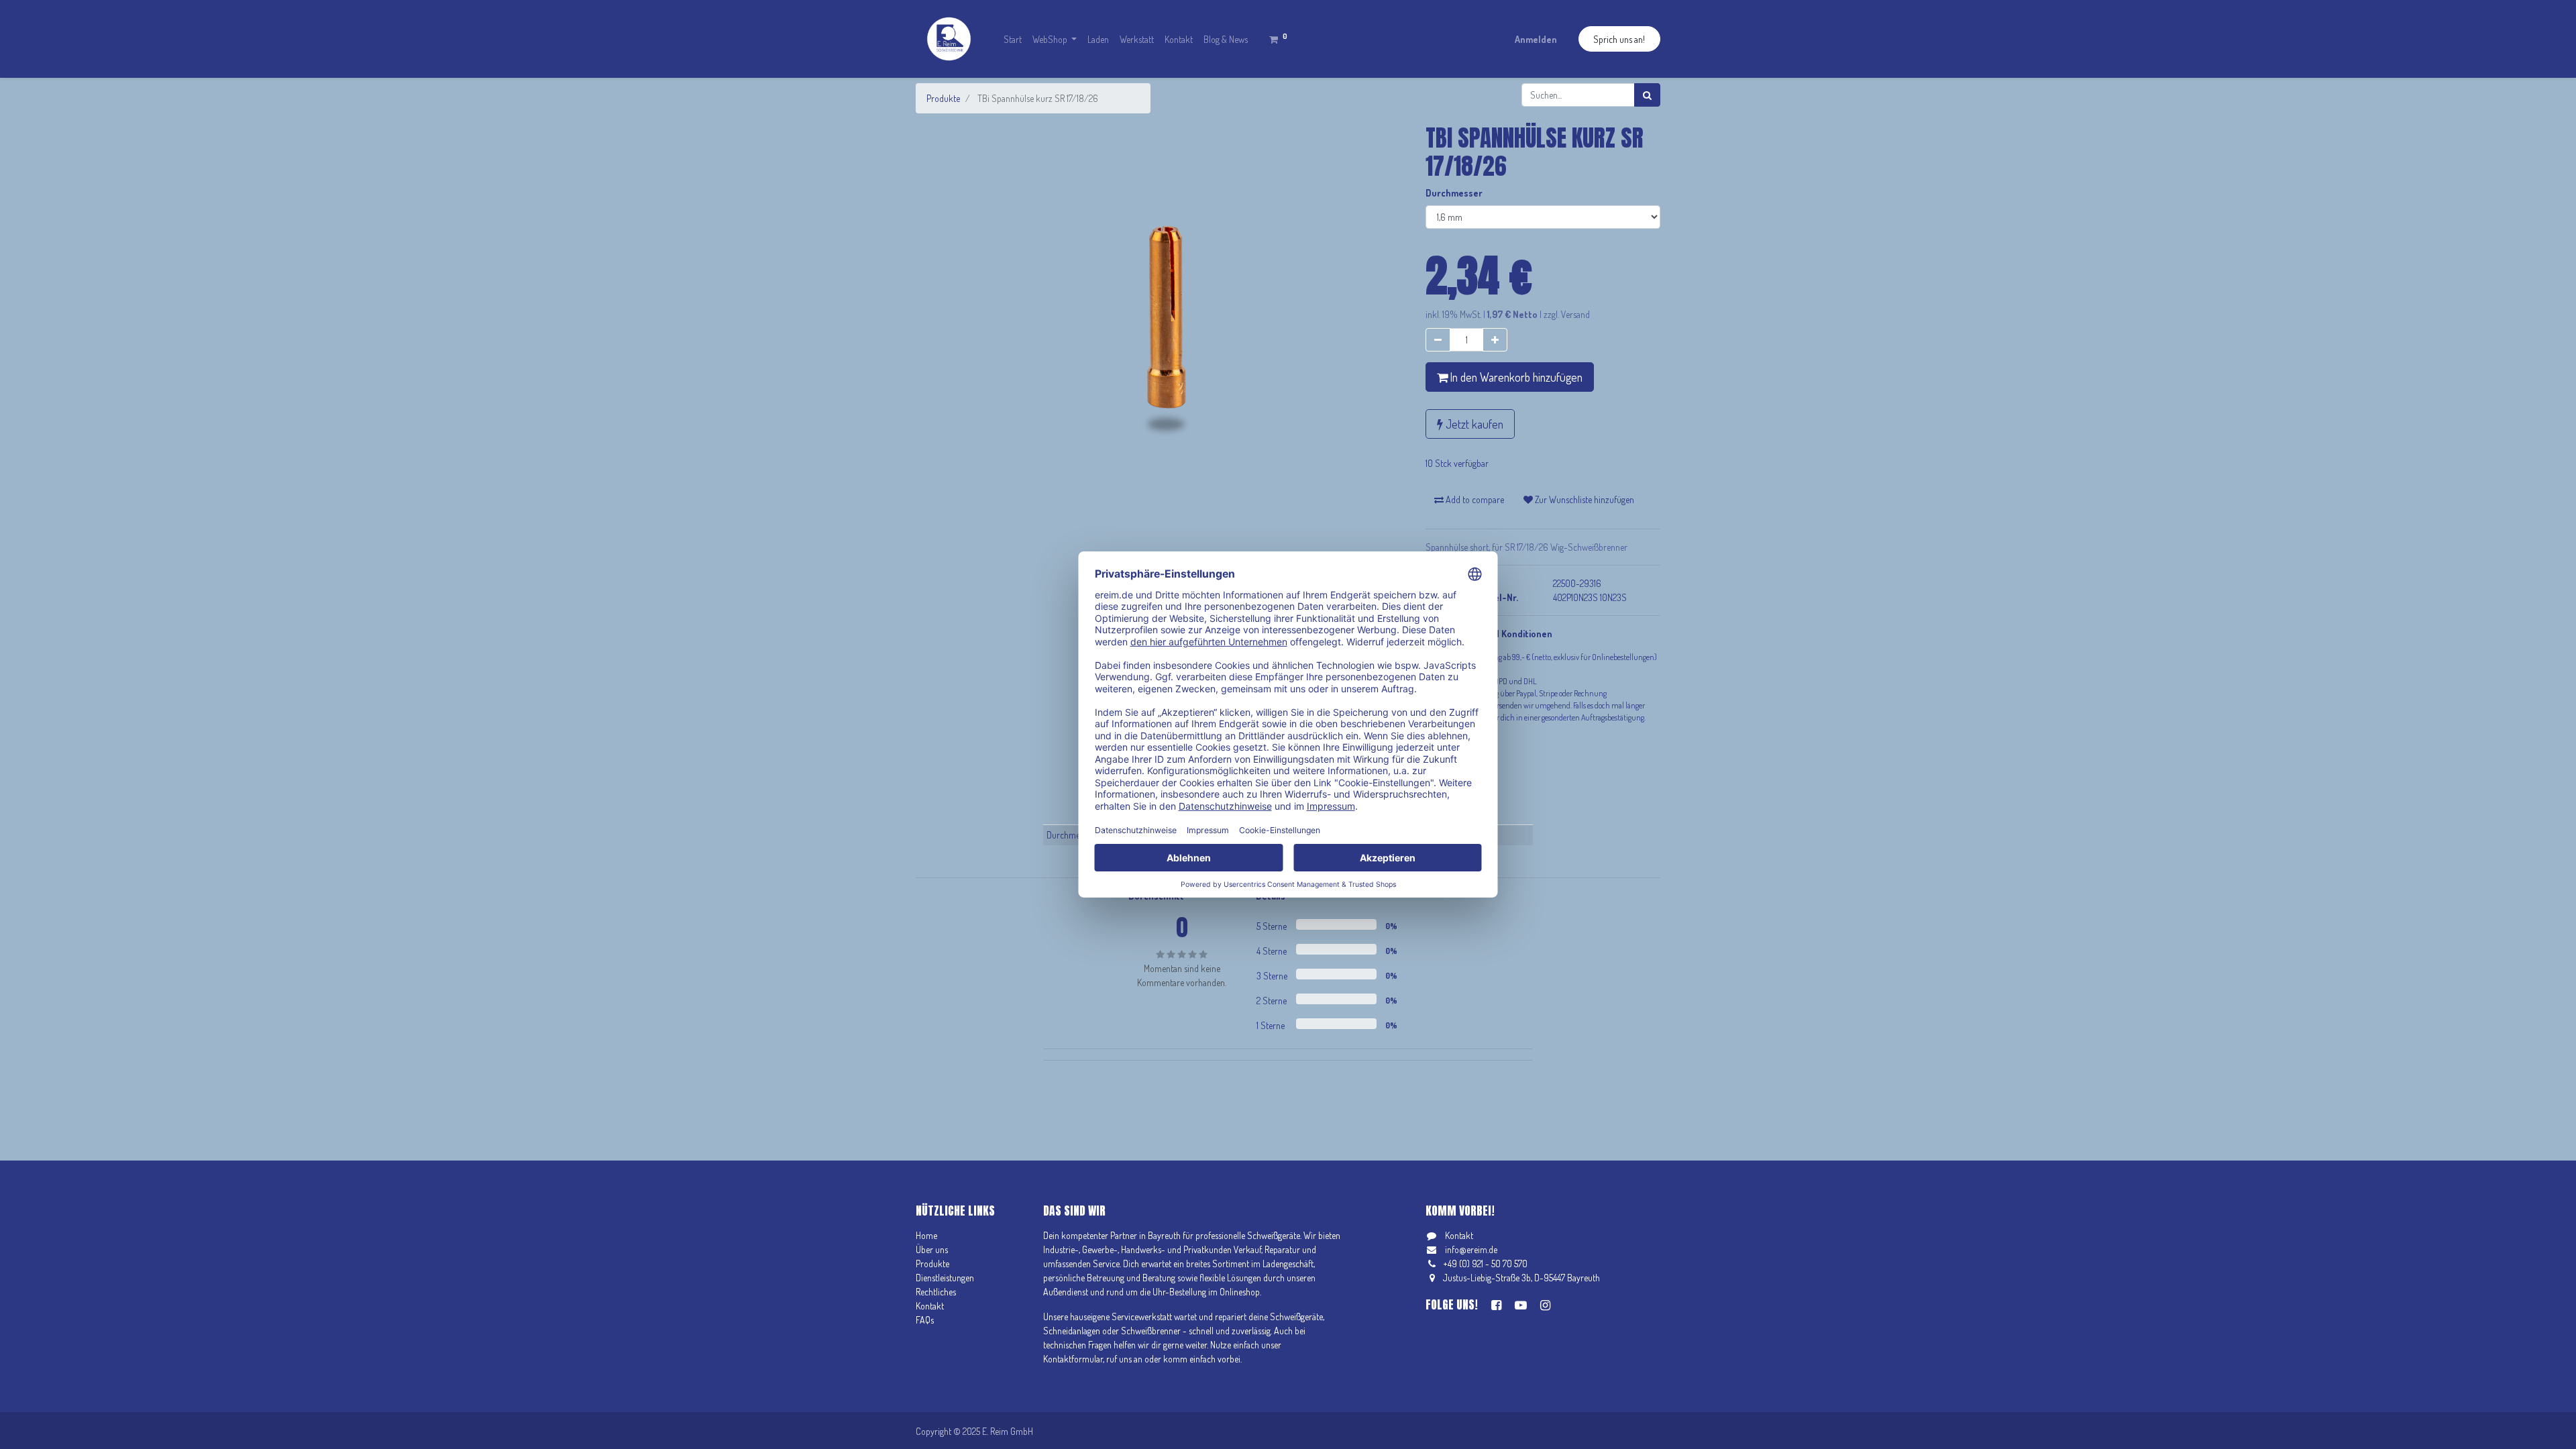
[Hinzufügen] (1495, 340)
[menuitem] (1013, 39)
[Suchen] (1647, 95)
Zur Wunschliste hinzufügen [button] (1584, 499)
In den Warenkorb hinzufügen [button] (1515, 377)
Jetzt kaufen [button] (1473, 424)
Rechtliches (936, 1292)
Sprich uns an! (1619, 39)
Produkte (943, 98)
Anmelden (1536, 39)
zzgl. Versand (1567, 314)
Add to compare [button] (1474, 499)
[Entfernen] (1438, 340)
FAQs (925, 1320)
